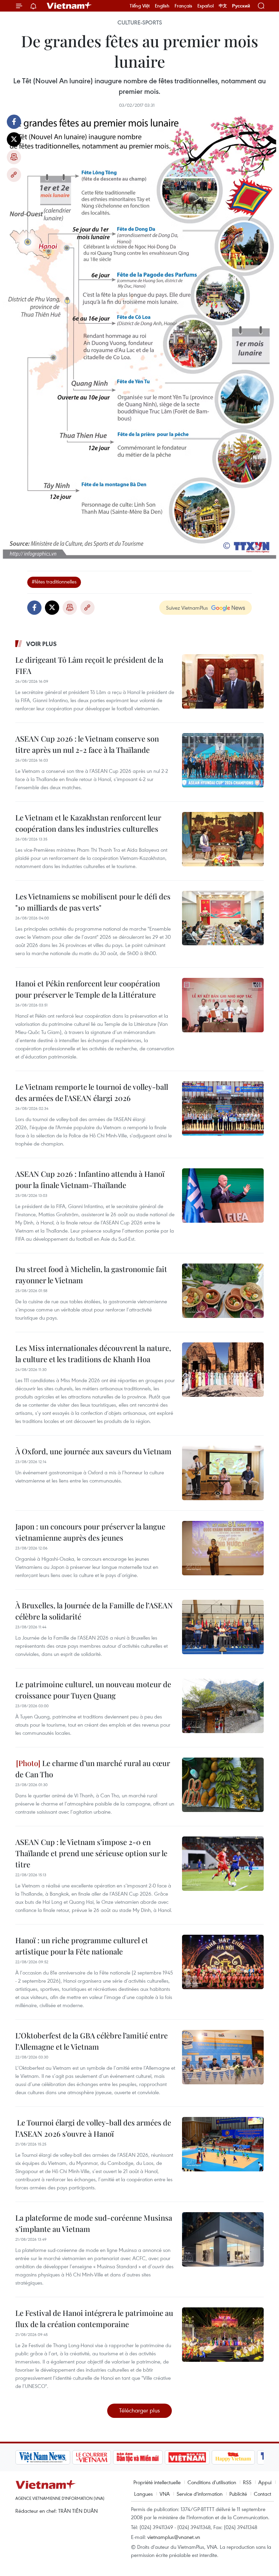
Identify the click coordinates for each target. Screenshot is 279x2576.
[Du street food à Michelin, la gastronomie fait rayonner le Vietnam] (223, 1291)
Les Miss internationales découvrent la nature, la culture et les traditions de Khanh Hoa (93, 1353)
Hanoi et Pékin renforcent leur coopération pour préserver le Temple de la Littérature (88, 989)
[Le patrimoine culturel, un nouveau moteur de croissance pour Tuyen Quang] (223, 1706)
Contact (262, 2494)
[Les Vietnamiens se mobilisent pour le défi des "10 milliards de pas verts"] (223, 918)
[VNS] (43, 2457)
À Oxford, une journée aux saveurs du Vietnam (93, 1451)
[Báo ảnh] (187, 2457)
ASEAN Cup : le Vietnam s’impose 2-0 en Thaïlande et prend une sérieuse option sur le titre (91, 1853)
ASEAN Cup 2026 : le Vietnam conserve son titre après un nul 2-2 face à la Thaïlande (87, 744)
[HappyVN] (233, 2457)
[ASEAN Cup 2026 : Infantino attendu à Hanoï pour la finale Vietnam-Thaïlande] (223, 1196)
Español (206, 6)
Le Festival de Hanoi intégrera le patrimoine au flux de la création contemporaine (94, 2318)
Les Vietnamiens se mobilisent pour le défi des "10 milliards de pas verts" (93, 902)
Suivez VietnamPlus (187, 608)
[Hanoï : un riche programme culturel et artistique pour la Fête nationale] (223, 1962)
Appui (265, 2482)
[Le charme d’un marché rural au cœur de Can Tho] (223, 1785)
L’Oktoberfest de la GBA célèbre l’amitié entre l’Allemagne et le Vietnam (92, 2041)
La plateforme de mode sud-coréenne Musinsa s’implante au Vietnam (94, 2223)
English (162, 6)
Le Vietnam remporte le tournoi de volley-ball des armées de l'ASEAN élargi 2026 (92, 1092)
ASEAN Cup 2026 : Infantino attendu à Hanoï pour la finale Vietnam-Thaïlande (90, 1179)
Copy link (14, 175)
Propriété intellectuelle (157, 2482)
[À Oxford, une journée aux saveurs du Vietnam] (223, 1473)
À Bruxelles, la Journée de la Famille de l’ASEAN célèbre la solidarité (94, 1611)
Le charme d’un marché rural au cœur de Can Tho (93, 1769)
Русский (241, 6)
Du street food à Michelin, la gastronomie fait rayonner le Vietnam (91, 1275)
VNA (165, 2494)
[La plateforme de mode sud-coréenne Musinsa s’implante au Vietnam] (223, 2239)
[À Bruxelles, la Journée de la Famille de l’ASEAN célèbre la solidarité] (223, 1627)
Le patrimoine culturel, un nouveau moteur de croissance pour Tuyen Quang (93, 1690)
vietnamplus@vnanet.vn (174, 2537)
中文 (223, 6)
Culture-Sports (140, 22)
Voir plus (42, 644)
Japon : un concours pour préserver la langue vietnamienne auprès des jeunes (90, 1532)
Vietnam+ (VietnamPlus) (69, 6)
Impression (14, 157)
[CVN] (92, 2457)
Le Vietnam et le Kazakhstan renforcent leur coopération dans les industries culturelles (88, 823)
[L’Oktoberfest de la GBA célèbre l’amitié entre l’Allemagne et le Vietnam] (223, 2057)
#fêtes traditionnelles (54, 581)
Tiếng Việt (140, 6)
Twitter (14, 139)
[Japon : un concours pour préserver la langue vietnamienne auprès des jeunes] (223, 1548)
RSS (247, 2482)
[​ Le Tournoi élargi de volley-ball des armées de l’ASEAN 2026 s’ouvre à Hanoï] (223, 2144)
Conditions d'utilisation (212, 2482)
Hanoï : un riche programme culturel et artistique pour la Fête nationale (82, 1946)
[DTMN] (138, 2457)
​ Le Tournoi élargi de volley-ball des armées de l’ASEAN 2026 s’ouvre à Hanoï (93, 2128)
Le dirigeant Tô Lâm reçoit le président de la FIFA (89, 665)
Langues (143, 2494)
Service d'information (200, 2494)
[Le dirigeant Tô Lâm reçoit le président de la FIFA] (223, 681)
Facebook (14, 122)
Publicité (238, 2494)
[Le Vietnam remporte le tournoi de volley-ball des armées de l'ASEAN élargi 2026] (223, 1108)
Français (183, 6)
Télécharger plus (139, 2410)
